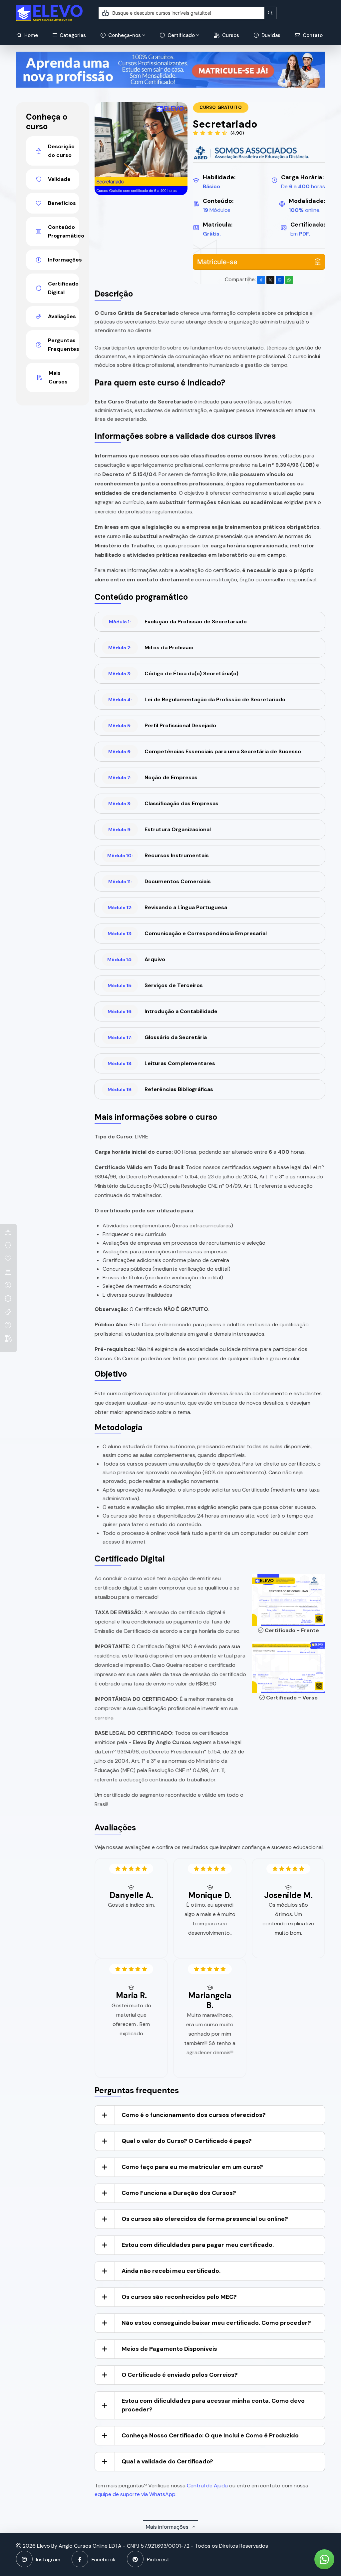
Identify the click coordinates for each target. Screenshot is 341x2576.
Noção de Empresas (153, 777)
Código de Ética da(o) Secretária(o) (173, 673)
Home (30, 35)
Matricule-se (217, 262)
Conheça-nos (124, 35)
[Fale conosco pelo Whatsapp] (324, 2559)
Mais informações (168, 2527)
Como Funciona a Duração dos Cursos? (179, 2193)
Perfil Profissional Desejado (162, 725)
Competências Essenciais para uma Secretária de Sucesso (205, 751)
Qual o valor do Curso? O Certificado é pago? (187, 2141)
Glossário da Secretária (157, 1037)
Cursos (230, 35)
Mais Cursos (58, 377)
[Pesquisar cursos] (270, 13)
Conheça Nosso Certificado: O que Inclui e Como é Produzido (210, 2435)
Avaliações (62, 316)
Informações (64, 260)
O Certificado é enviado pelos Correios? (180, 2375)
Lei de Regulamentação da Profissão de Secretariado (197, 699)
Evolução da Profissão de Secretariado (178, 622)
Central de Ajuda (207, 2486)
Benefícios (62, 203)
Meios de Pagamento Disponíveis (169, 2349)
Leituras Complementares (162, 1063)
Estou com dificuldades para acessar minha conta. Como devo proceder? (213, 2405)
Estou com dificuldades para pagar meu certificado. (198, 2245)
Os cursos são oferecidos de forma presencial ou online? (205, 2219)
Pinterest (158, 2560)
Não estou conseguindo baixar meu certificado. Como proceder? (216, 2323)
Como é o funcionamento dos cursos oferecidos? (194, 2115)
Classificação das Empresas (163, 803)
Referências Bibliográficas (161, 1089)
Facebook (104, 2560)
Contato (312, 35)
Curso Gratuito (221, 107)
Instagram (48, 2560)
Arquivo (136, 959)
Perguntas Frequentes (64, 345)
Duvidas (270, 35)
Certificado (180, 35)
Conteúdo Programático (64, 231)
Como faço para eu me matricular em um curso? (192, 2167)
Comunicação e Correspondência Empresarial (187, 933)
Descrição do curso (61, 151)
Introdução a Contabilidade (163, 1011)
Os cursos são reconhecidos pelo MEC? (179, 2297)
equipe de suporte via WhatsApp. (136, 2494)
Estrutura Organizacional (160, 829)
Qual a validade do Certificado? (167, 2461)
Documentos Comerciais (160, 881)
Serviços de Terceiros (155, 985)
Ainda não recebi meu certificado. (171, 2271)
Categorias (72, 35)
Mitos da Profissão (151, 647)
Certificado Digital (63, 288)
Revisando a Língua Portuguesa (168, 907)
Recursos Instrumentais (158, 855)
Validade (59, 179)
